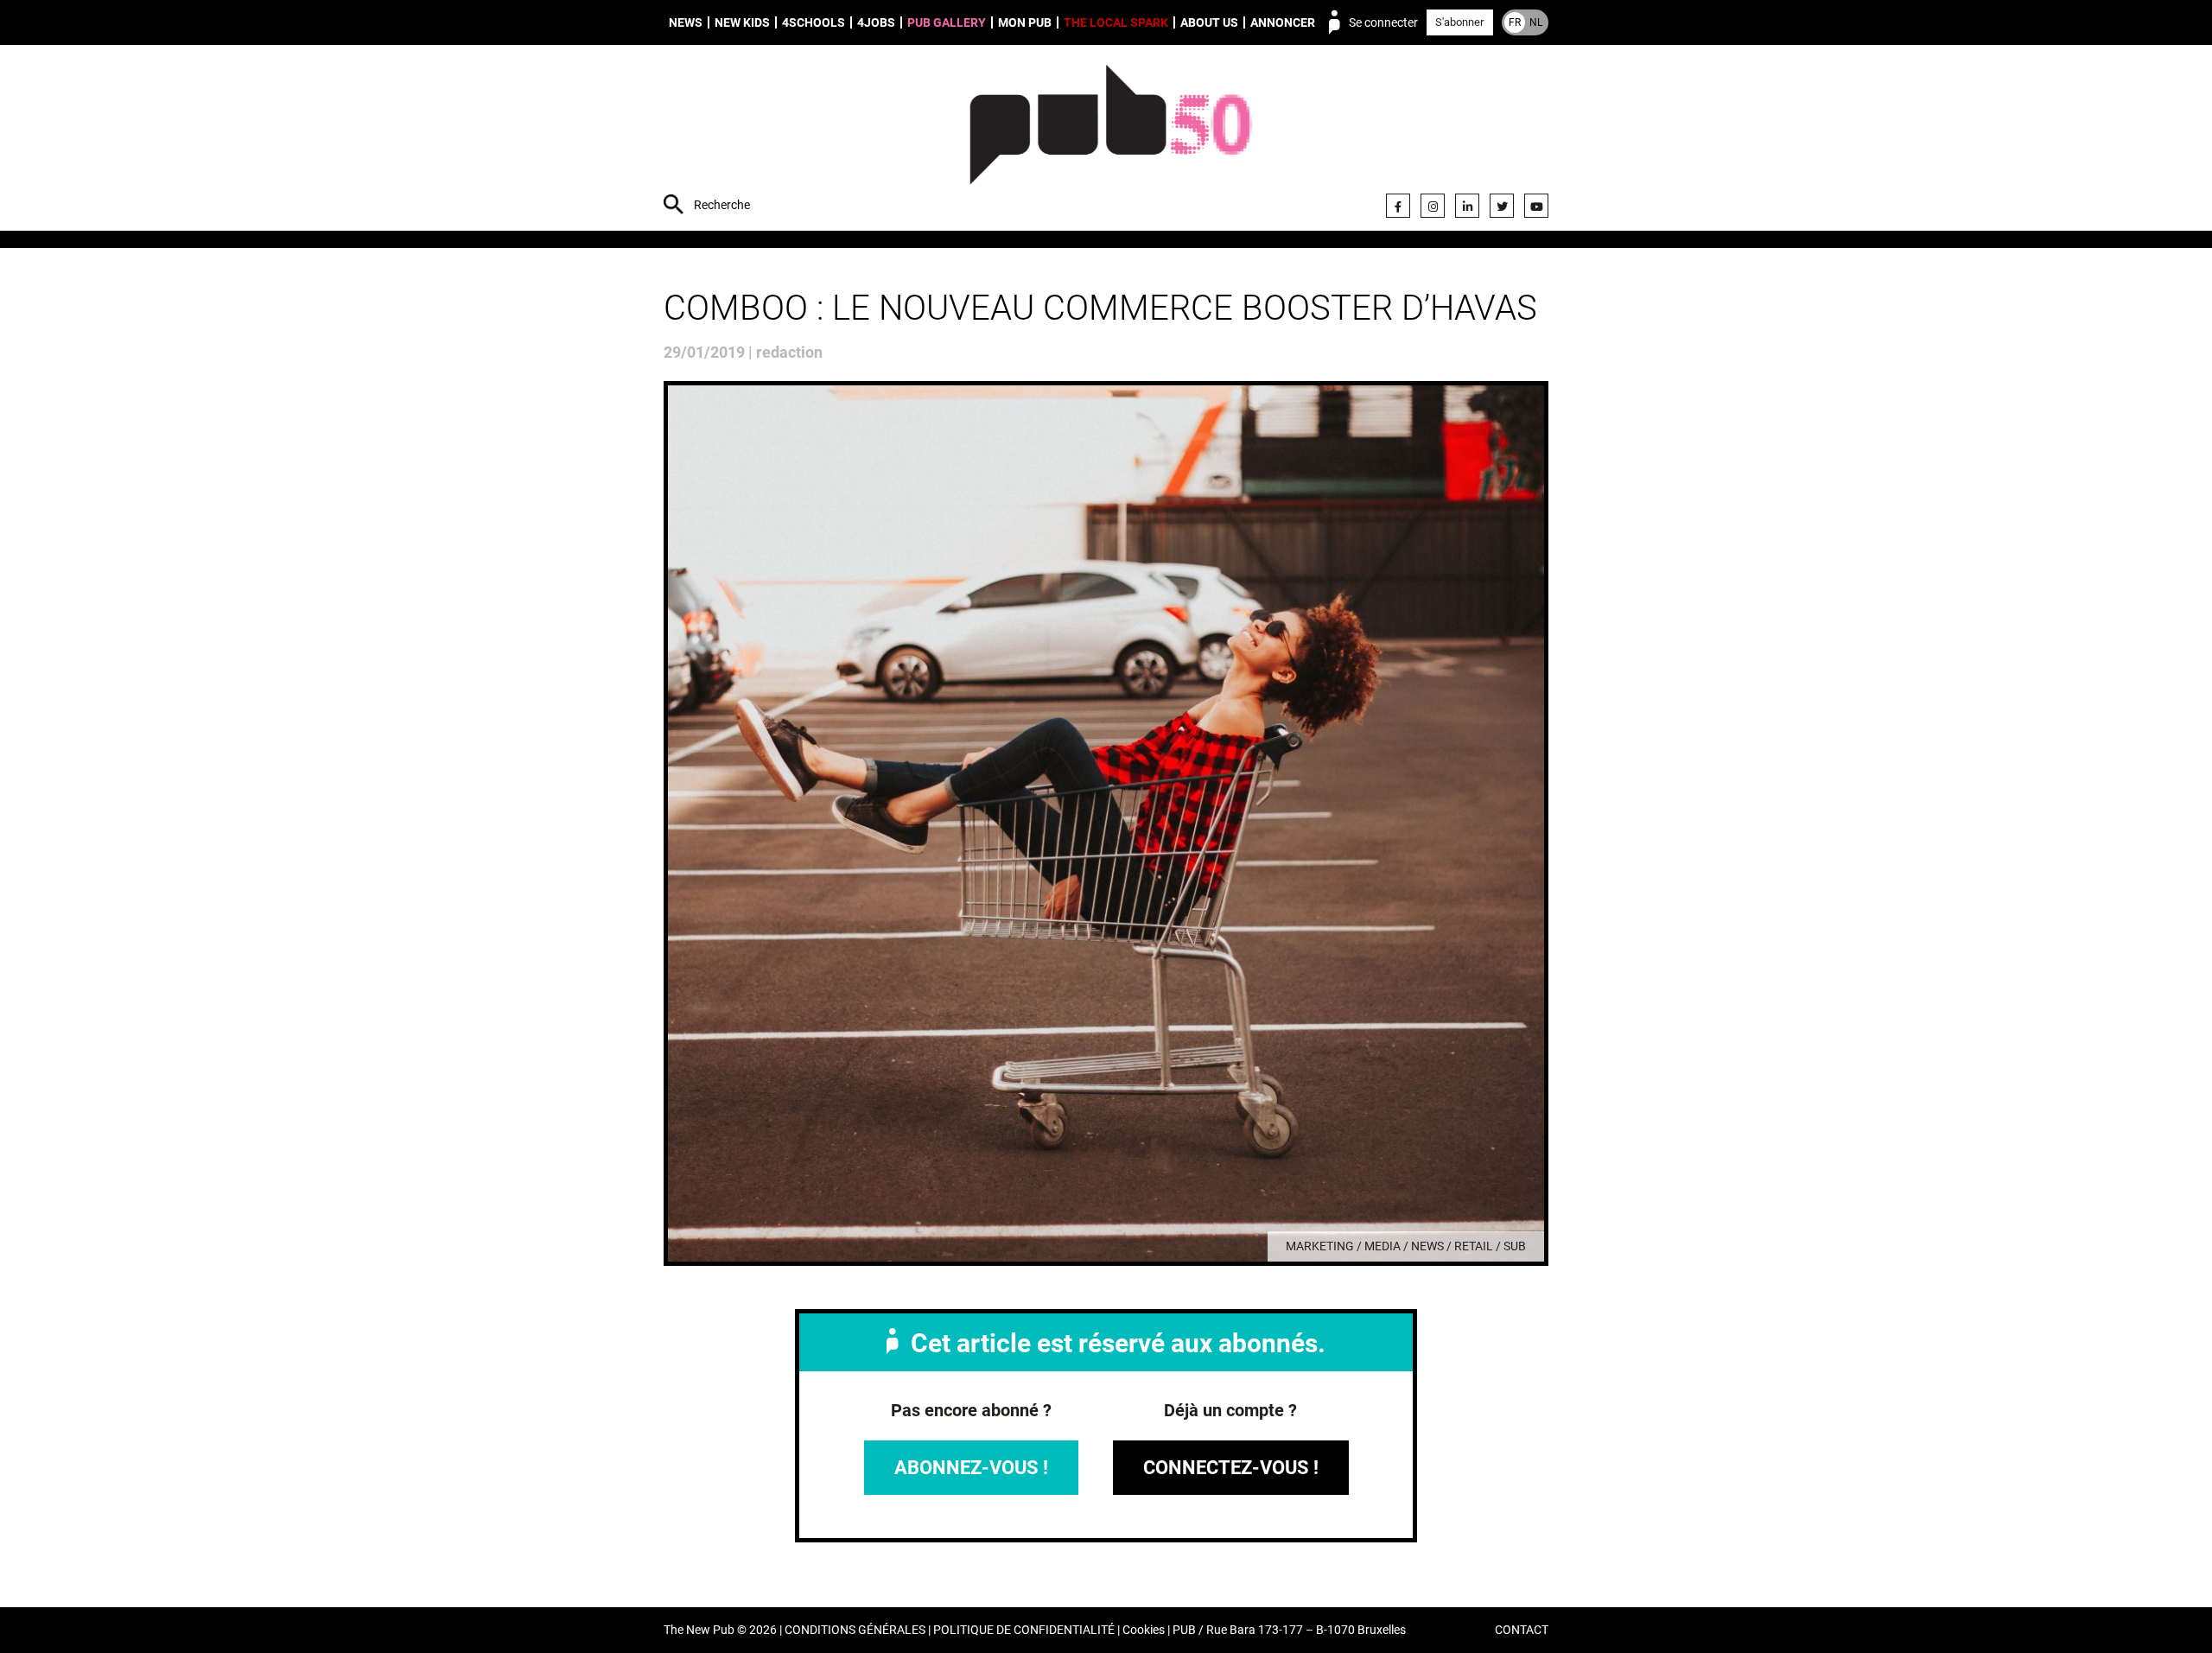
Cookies (1144, 1630)
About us (1209, 22)
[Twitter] (1502, 206)
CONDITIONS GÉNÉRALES (855, 1630)
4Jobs (876, 22)
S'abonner (1459, 22)
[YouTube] (1536, 206)
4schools (814, 22)
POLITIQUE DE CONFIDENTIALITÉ (1024, 1630)
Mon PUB (1025, 22)
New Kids (742, 22)
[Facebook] (1398, 206)
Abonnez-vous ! (971, 1468)
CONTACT (1522, 1630)
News (686, 22)
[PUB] (1111, 140)
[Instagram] (1433, 206)
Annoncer (1283, 22)
